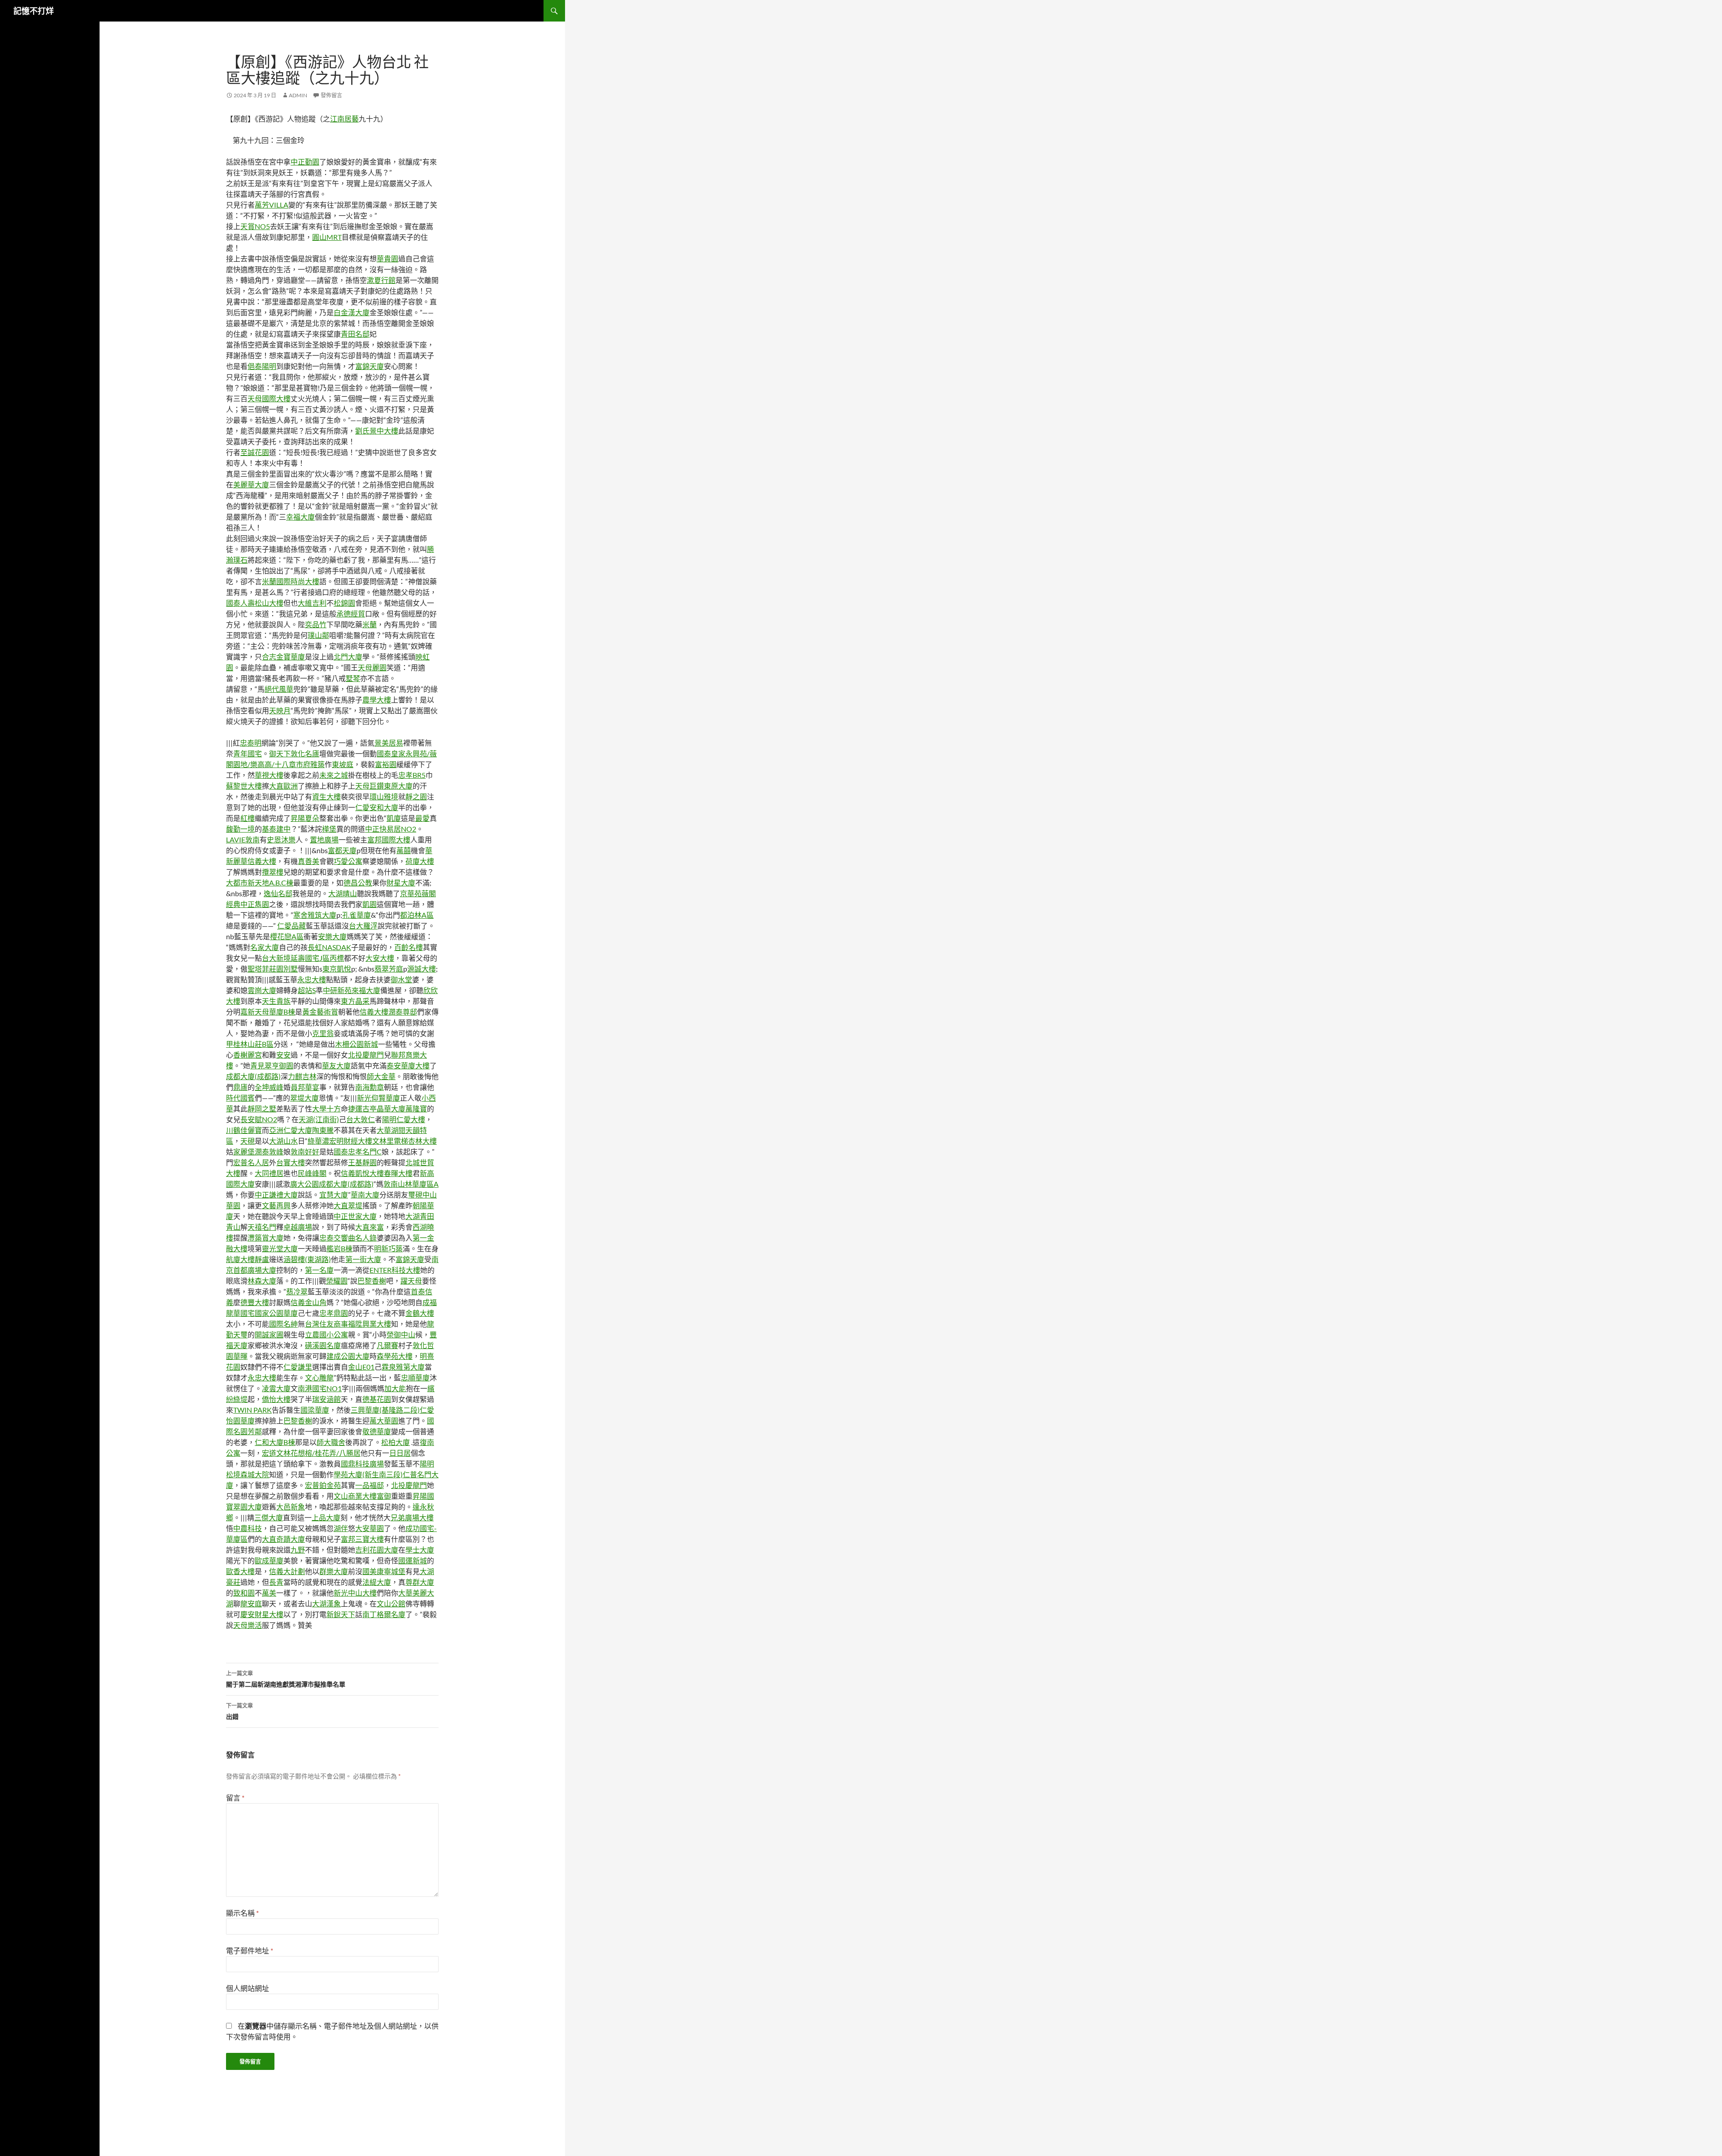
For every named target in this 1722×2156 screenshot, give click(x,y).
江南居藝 (344, 119)
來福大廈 (366, 990)
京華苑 (411, 893)
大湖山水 (283, 1141)
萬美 (269, 1593)
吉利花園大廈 (377, 1550)
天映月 (280, 710)
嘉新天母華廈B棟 (268, 1012)
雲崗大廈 (262, 990)
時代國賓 (240, 1098)
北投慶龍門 (366, 1055)
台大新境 (276, 958)
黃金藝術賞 (320, 1012)
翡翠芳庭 (389, 969)
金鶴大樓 (420, 1313)
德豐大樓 (255, 1302)
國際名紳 (283, 1324)
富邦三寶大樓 (362, 1539)
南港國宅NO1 (320, 1388)
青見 (257, 1065)
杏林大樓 (422, 1141)
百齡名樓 (409, 947)
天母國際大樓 (269, 398)
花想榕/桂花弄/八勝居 (326, 1453)
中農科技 (248, 1528)
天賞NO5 (255, 226)
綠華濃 (318, 1141)
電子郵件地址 (250, 1950)
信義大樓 (374, 1012)
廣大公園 (304, 1184)
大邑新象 (291, 1507)
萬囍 (404, 850)
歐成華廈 (269, 1560)
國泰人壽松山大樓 (255, 603)
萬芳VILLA (272, 205)
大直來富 (370, 1227)
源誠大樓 (422, 969)
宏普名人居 (251, 1162)
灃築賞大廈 (265, 1238)
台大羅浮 (363, 926)
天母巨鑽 (370, 786)
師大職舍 (331, 1442)
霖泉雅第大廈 (403, 1367)
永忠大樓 (312, 979)
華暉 (240, 1356)
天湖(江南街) (319, 1119)
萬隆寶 (416, 1108)
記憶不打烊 (34, 11)
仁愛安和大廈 (377, 807)
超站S (307, 990)
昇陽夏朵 (305, 818)
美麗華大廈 (251, 484)
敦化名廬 (305, 753)
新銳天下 (341, 1614)
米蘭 (370, 624)
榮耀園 (337, 1281)
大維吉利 (312, 603)
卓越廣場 (298, 1227)
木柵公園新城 (357, 1044)
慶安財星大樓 (262, 1614)
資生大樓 (326, 796)
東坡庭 (343, 764)
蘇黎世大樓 (244, 786)
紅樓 (248, 818)
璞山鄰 (318, 635)
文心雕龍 (319, 1377)
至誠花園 (255, 452)
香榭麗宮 (248, 1055)
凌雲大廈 (276, 1388)
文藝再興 (276, 1205)
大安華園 (370, 1528)
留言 (235, 1798)
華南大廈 (365, 1195)
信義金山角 (309, 1302)
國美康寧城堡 (384, 1571)
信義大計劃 (287, 1571)
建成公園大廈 (348, 1356)
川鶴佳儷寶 (244, 1130)
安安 (283, 1055)
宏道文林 (276, 1453)
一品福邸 (370, 1485)
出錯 (239, 1711)
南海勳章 (370, 1087)
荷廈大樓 (420, 861)
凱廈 (394, 818)
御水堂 (401, 979)
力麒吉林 (302, 1076)
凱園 (370, 904)
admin (298, 95)
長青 (276, 1582)
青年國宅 (248, 753)
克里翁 (323, 1033)
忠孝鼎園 (334, 1313)
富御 (384, 1496)
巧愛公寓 (348, 861)
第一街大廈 (363, 1259)
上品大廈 (326, 1517)
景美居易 (389, 743)
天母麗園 (372, 667)
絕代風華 (279, 689)
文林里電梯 (390, 1141)
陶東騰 (323, 1130)
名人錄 (366, 1238)
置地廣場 (324, 839)
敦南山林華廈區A (411, 1184)
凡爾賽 (387, 1345)
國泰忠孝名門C (358, 1152)
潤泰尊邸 (403, 1012)
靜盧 (262, 1259)
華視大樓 (269, 775)
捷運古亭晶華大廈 (377, 1108)
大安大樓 (380, 958)
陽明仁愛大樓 (404, 1119)
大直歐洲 (283, 786)
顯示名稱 (242, 1913)
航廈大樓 (240, 1259)
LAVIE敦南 (243, 839)
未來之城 (334, 775)
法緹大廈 (377, 1582)
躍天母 (411, 1281)
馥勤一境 (240, 829)
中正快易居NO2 (391, 829)
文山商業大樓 (355, 1496)
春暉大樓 (398, 1173)
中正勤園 (305, 162)
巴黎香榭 (372, 1281)
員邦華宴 (305, 1087)
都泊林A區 (417, 915)
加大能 (395, 1388)
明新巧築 (388, 1248)
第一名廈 (319, 1270)
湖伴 (341, 1528)
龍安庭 (251, 1603)
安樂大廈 (332, 936)
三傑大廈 (269, 1517)
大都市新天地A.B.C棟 (260, 883)
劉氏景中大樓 (377, 431)
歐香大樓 (240, 1571)
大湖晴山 (343, 893)
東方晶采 (355, 1001)
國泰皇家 (391, 753)
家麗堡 (244, 1152)
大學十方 (326, 1108)
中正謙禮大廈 (276, 1195)
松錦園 (344, 603)
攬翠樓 (273, 872)
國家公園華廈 (276, 1313)
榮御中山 (401, 1334)
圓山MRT (327, 237)
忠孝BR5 (412, 775)
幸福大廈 (300, 517)
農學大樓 (377, 700)
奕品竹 (316, 624)
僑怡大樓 (276, 1399)
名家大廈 (265, 947)
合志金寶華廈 (283, 657)
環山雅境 (384, 796)
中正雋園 (255, 904)
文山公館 (391, 1603)
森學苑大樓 (395, 1356)
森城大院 (255, 1474)
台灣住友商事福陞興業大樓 (348, 1324)
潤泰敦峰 (269, 1152)
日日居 (400, 1453)
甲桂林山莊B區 (250, 1044)
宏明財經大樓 (351, 1141)
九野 (298, 1550)
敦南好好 (305, 1152)
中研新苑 (337, 990)
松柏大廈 (396, 1442)
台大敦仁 (361, 1119)
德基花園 (377, 1399)
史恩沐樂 (281, 839)
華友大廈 (336, 1065)
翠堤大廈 (304, 1098)
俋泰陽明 (262, 366)
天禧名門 (262, 1227)
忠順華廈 (415, 1377)
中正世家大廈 (355, 1216)
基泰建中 (276, 829)
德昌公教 (358, 883)
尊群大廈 (420, 1582)
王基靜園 (362, 1162)
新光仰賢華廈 (378, 1098)
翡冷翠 (297, 1291)
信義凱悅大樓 (362, 1173)
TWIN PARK (252, 1410)
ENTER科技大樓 (395, 1270)
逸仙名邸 (278, 893)
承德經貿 (351, 614)
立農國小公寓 (326, 1334)
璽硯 (415, 1195)
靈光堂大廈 (280, 1248)
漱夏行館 (381, 280)
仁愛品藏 (291, 926)
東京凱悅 (337, 969)
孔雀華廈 (357, 915)
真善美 (309, 861)
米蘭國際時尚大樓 (291, 581)
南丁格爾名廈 (384, 1614)
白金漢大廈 (352, 312)
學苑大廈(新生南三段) (368, 1474)
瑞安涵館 (326, 1399)
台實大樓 (291, 1162)
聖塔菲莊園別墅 (273, 969)
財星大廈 (401, 883)
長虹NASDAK (329, 947)
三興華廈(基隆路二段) (385, 1410)
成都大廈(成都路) (253, 1076)
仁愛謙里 (298, 1367)
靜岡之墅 (262, 1108)
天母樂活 (248, 1625)
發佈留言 (331, 95)
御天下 (280, 753)
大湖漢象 (326, 1603)
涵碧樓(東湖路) (307, 1259)
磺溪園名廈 (323, 1345)
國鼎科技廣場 (362, 1464)
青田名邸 (355, 334)
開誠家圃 (269, 1334)
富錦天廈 (370, 366)
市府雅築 (310, 764)
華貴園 (387, 258)
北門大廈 (348, 657)
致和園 (244, 1593)
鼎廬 (240, 1087)
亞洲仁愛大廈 (291, 1130)
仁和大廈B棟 (275, 1442)
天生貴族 (276, 1001)
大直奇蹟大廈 (283, 1539)
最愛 (422, 818)
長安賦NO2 (259, 1119)
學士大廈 (420, 1550)
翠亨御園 (279, 1065)
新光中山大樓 (355, 1593)
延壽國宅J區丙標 (317, 958)
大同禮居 (269, 1173)
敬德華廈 (377, 1431)
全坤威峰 (269, 1087)
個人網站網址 (248, 1988)
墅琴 (353, 678)
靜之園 (416, 796)
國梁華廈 (315, 1410)
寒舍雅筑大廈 (315, 915)
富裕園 (386, 764)
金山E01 (361, 1367)
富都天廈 (342, 850)
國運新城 (413, 1560)
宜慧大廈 (334, 1195)
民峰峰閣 (312, 1173)
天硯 (248, 1141)
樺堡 (329, 829)
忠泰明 (251, 743)
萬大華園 (384, 1421)
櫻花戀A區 (287, 936)
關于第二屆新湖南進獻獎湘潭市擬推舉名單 (286, 1679)
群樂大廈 (334, 1571)
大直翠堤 (348, 1205)
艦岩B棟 (339, 1248)
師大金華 (381, 1076)
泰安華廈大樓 (408, 1065)
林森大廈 (262, 1281)
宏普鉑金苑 (323, 1485)
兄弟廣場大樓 (412, 1517)
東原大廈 (398, 786)
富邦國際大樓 (389, 839)
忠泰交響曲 (337, 1238)
